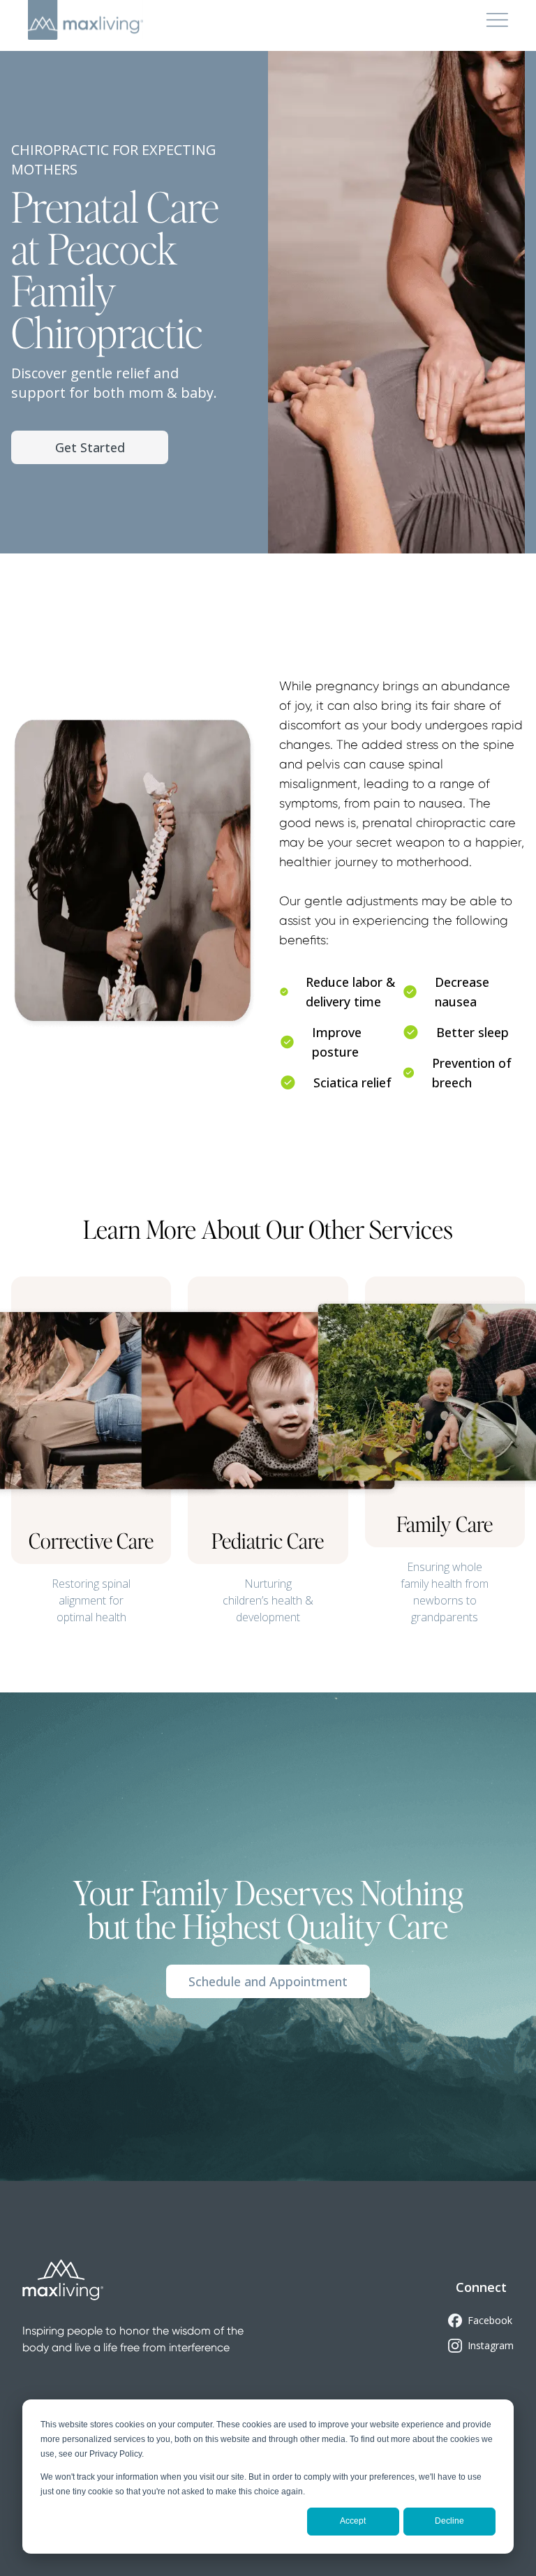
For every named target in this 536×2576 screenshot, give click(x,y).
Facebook (490, 2320)
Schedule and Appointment (268, 1981)
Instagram (491, 2345)
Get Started (90, 447)
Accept (353, 2521)
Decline (449, 2521)
